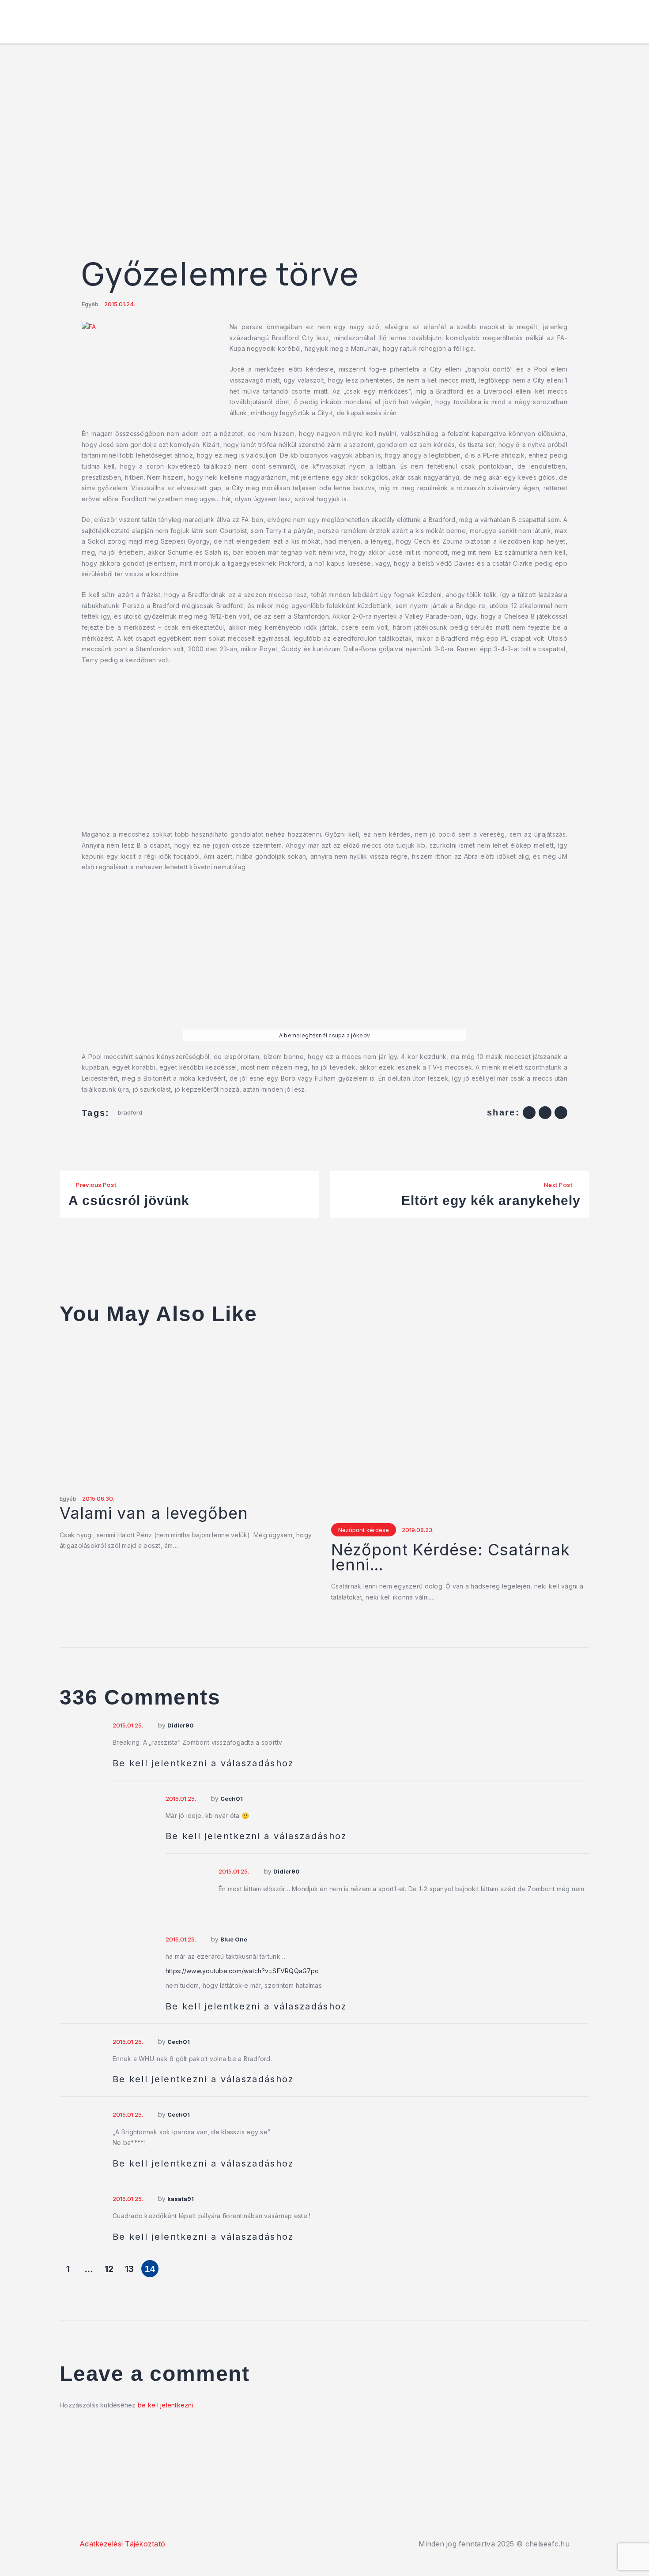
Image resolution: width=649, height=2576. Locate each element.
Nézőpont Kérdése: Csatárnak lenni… (451, 1558)
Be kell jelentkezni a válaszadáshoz (203, 1763)
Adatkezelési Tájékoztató (122, 2544)
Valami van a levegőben (154, 1513)
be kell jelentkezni (166, 2405)
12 (109, 2269)
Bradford (130, 1112)
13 (130, 2269)
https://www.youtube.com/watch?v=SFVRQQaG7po (242, 1971)
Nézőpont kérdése (364, 1530)
